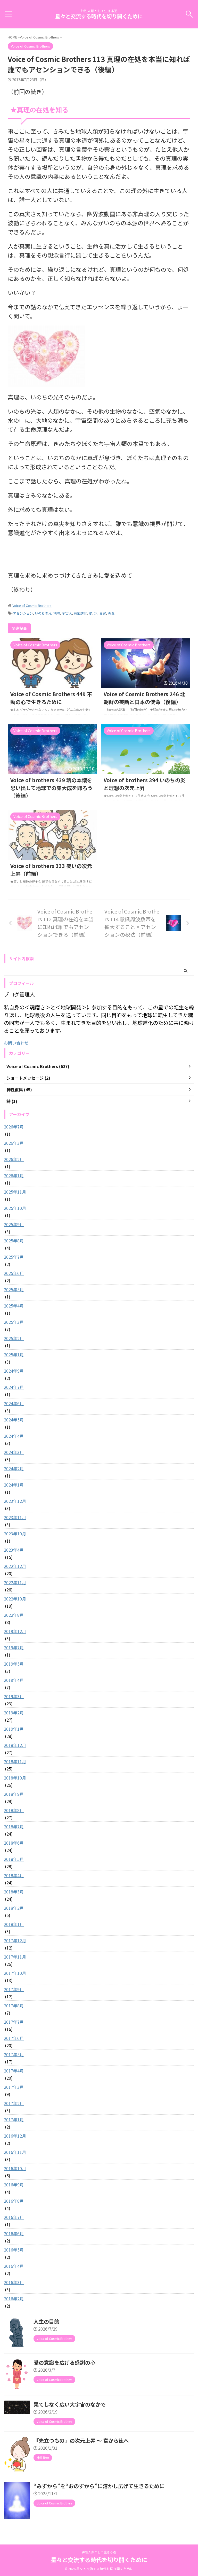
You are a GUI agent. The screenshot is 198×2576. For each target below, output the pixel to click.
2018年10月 (15, 1778)
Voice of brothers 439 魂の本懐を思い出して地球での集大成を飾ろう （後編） (51, 788)
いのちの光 (43, 613)
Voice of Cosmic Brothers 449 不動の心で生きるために (51, 698)
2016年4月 (14, 2266)
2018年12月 (15, 1745)
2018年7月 (14, 1827)
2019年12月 (15, 1631)
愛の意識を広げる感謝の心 (64, 2362)
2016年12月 (15, 2136)
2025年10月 (15, 1208)
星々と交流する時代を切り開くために (99, 16)
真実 (103, 613)
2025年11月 (15, 1192)
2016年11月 (15, 2152)
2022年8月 (14, 1615)
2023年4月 (14, 1550)
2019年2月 (14, 1713)
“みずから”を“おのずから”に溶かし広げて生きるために (99, 2486)
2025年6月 (14, 1273)
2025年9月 (14, 1224)
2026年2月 (14, 1159)
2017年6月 (14, 2038)
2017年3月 (14, 2087)
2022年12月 (15, 1566)
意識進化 (80, 613)
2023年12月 (15, 1501)
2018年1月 (14, 1924)
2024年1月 (14, 1485)
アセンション (23, 613)
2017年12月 (15, 1940)
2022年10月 (15, 1599)
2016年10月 (15, 2168)
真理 (111, 613)
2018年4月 (14, 1875)
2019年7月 (14, 1647)
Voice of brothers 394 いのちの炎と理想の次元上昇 (145, 784)
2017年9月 (14, 1989)
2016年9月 (14, 2185)
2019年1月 (14, 1729)
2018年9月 (14, 1794)
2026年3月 (14, 1143)
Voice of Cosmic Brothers (32, 605)
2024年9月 (14, 1371)
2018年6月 (14, 1843)
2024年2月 (14, 1468)
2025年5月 (14, 1289)
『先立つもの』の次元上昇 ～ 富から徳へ (81, 2440)
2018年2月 (14, 1908)
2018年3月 (14, 1892)
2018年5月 (14, 1859)
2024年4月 (14, 1436)
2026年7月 (14, 1127)
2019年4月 (14, 1680)
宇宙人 (67, 613)
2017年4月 (14, 2071)
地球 (57, 613)
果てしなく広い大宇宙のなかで (70, 2404)
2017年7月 (14, 2022)
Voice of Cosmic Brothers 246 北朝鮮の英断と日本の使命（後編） (145, 698)
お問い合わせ (16, 1043)
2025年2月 (14, 1338)
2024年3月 (14, 1452)
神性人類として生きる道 (99, 2552)
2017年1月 (14, 2119)
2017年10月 (15, 1973)
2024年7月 (14, 1387)
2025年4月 (14, 1306)
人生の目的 (46, 2321)
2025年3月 (14, 1322)
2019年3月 (14, 1696)
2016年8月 (14, 2201)
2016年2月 (14, 2299)
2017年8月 (14, 2006)
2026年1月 (14, 1175)
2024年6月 (14, 1403)
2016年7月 (14, 2217)
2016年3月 (14, 2282)
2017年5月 (14, 2054)
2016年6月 (14, 2233)
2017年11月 (15, 1957)
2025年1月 (14, 1355)
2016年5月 (14, 2250)
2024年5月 (14, 1420)
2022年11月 (15, 1582)
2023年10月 (15, 1534)
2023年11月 (15, 1517)
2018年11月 (15, 1761)
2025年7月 (14, 1257)
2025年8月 (14, 1241)
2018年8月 (14, 1810)
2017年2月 (14, 2103)
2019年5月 (14, 1664)
